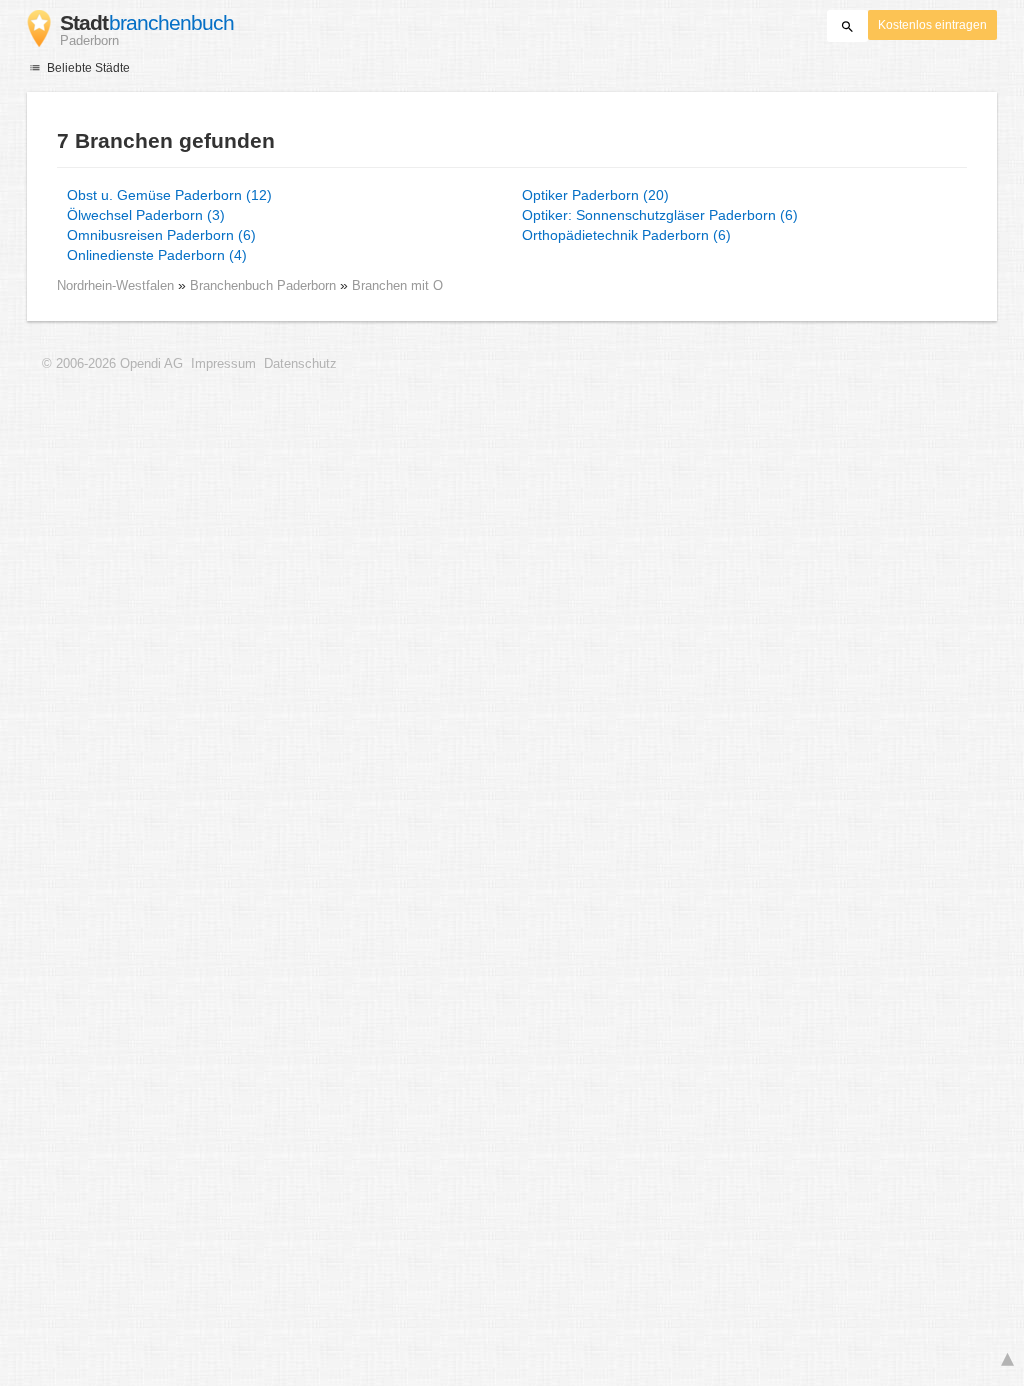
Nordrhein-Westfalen (115, 285)
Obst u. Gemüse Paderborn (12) (169, 195)
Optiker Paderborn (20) (595, 195)
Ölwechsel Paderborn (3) (146, 215)
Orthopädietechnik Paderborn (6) (626, 235)
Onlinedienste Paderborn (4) (157, 255)
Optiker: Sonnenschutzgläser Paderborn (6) (660, 215)
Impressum (223, 364)
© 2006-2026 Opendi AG (112, 364)
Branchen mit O (397, 285)
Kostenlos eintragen (932, 25)
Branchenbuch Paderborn (265, 285)
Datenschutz (300, 364)
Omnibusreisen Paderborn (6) (161, 235)
